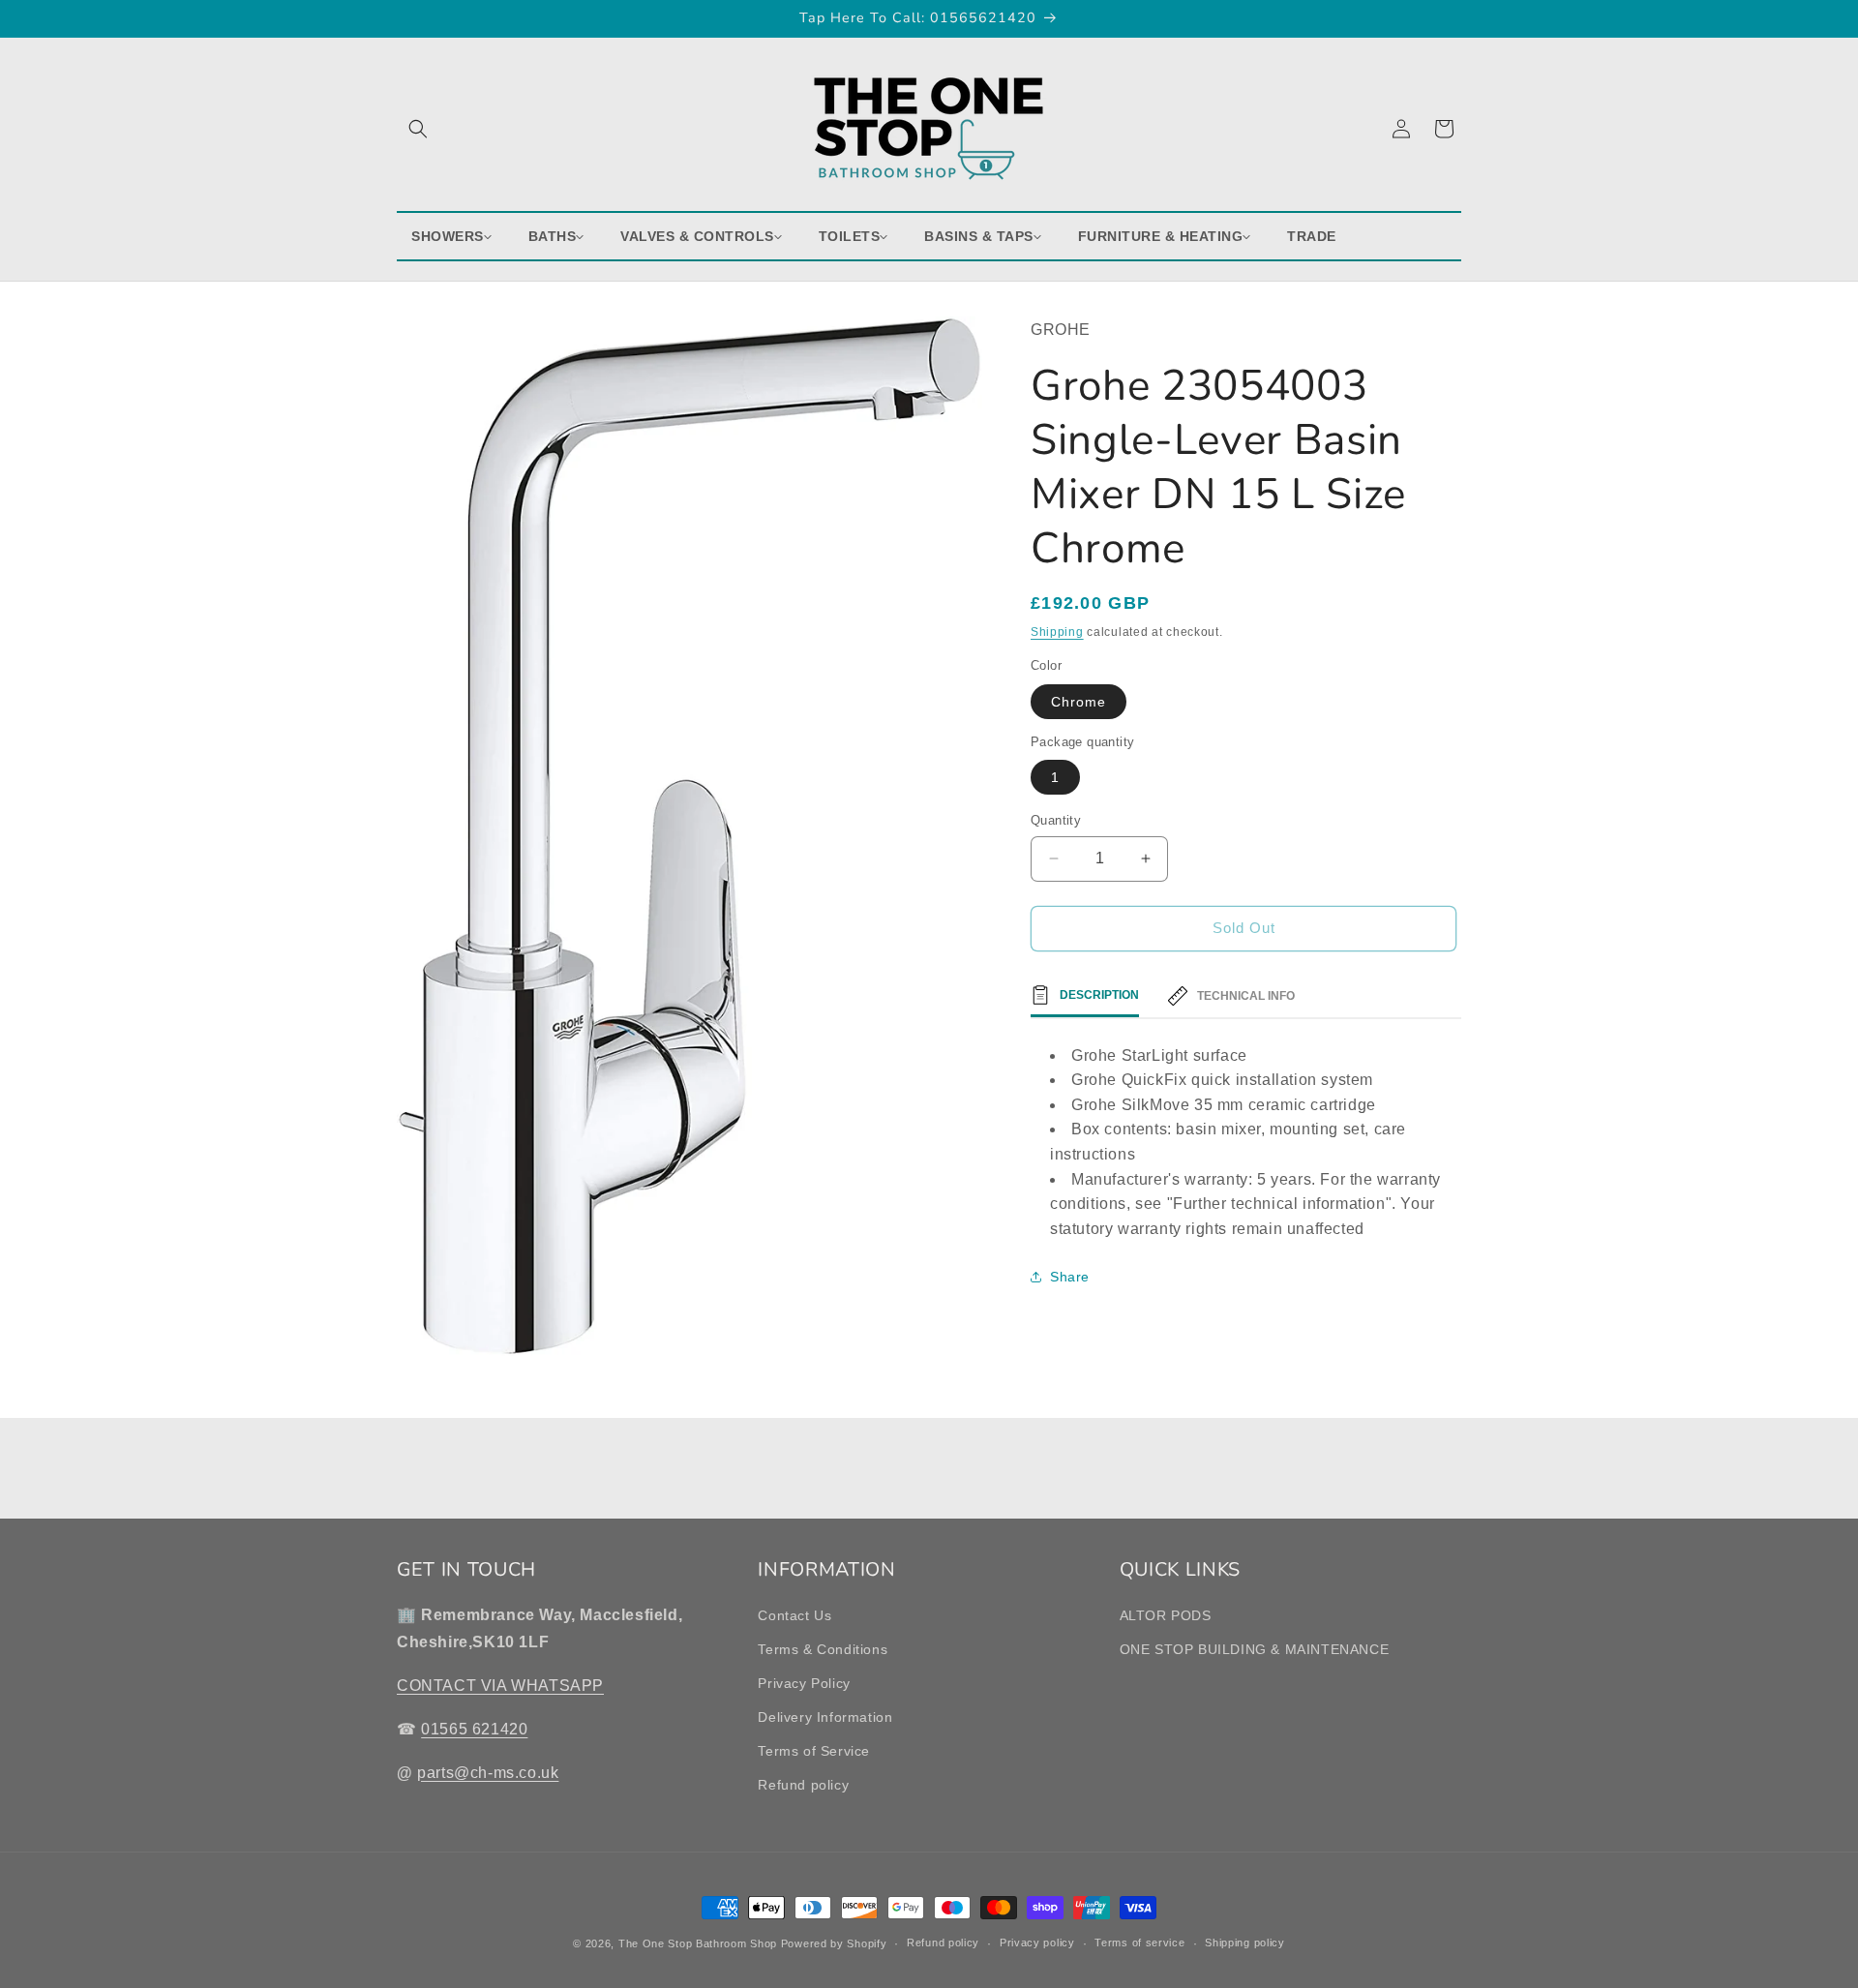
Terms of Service (814, 1751)
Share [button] (1070, 1277)
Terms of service (1139, 1943)
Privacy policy (1037, 1943)
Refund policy (803, 1785)
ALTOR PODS (1166, 1614)
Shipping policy (1245, 1943)
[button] (418, 129)
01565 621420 (474, 1729)
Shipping (1057, 632)
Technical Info (1246, 996)
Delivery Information (825, 1717)
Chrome (1079, 702)
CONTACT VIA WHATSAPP (500, 1686)
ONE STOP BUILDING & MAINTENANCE (1255, 1649)
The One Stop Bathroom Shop (698, 1943)
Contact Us (794, 1614)
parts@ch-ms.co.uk (488, 1773)
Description (1099, 995)
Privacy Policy (804, 1683)
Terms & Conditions (823, 1649)
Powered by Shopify (834, 1943)
